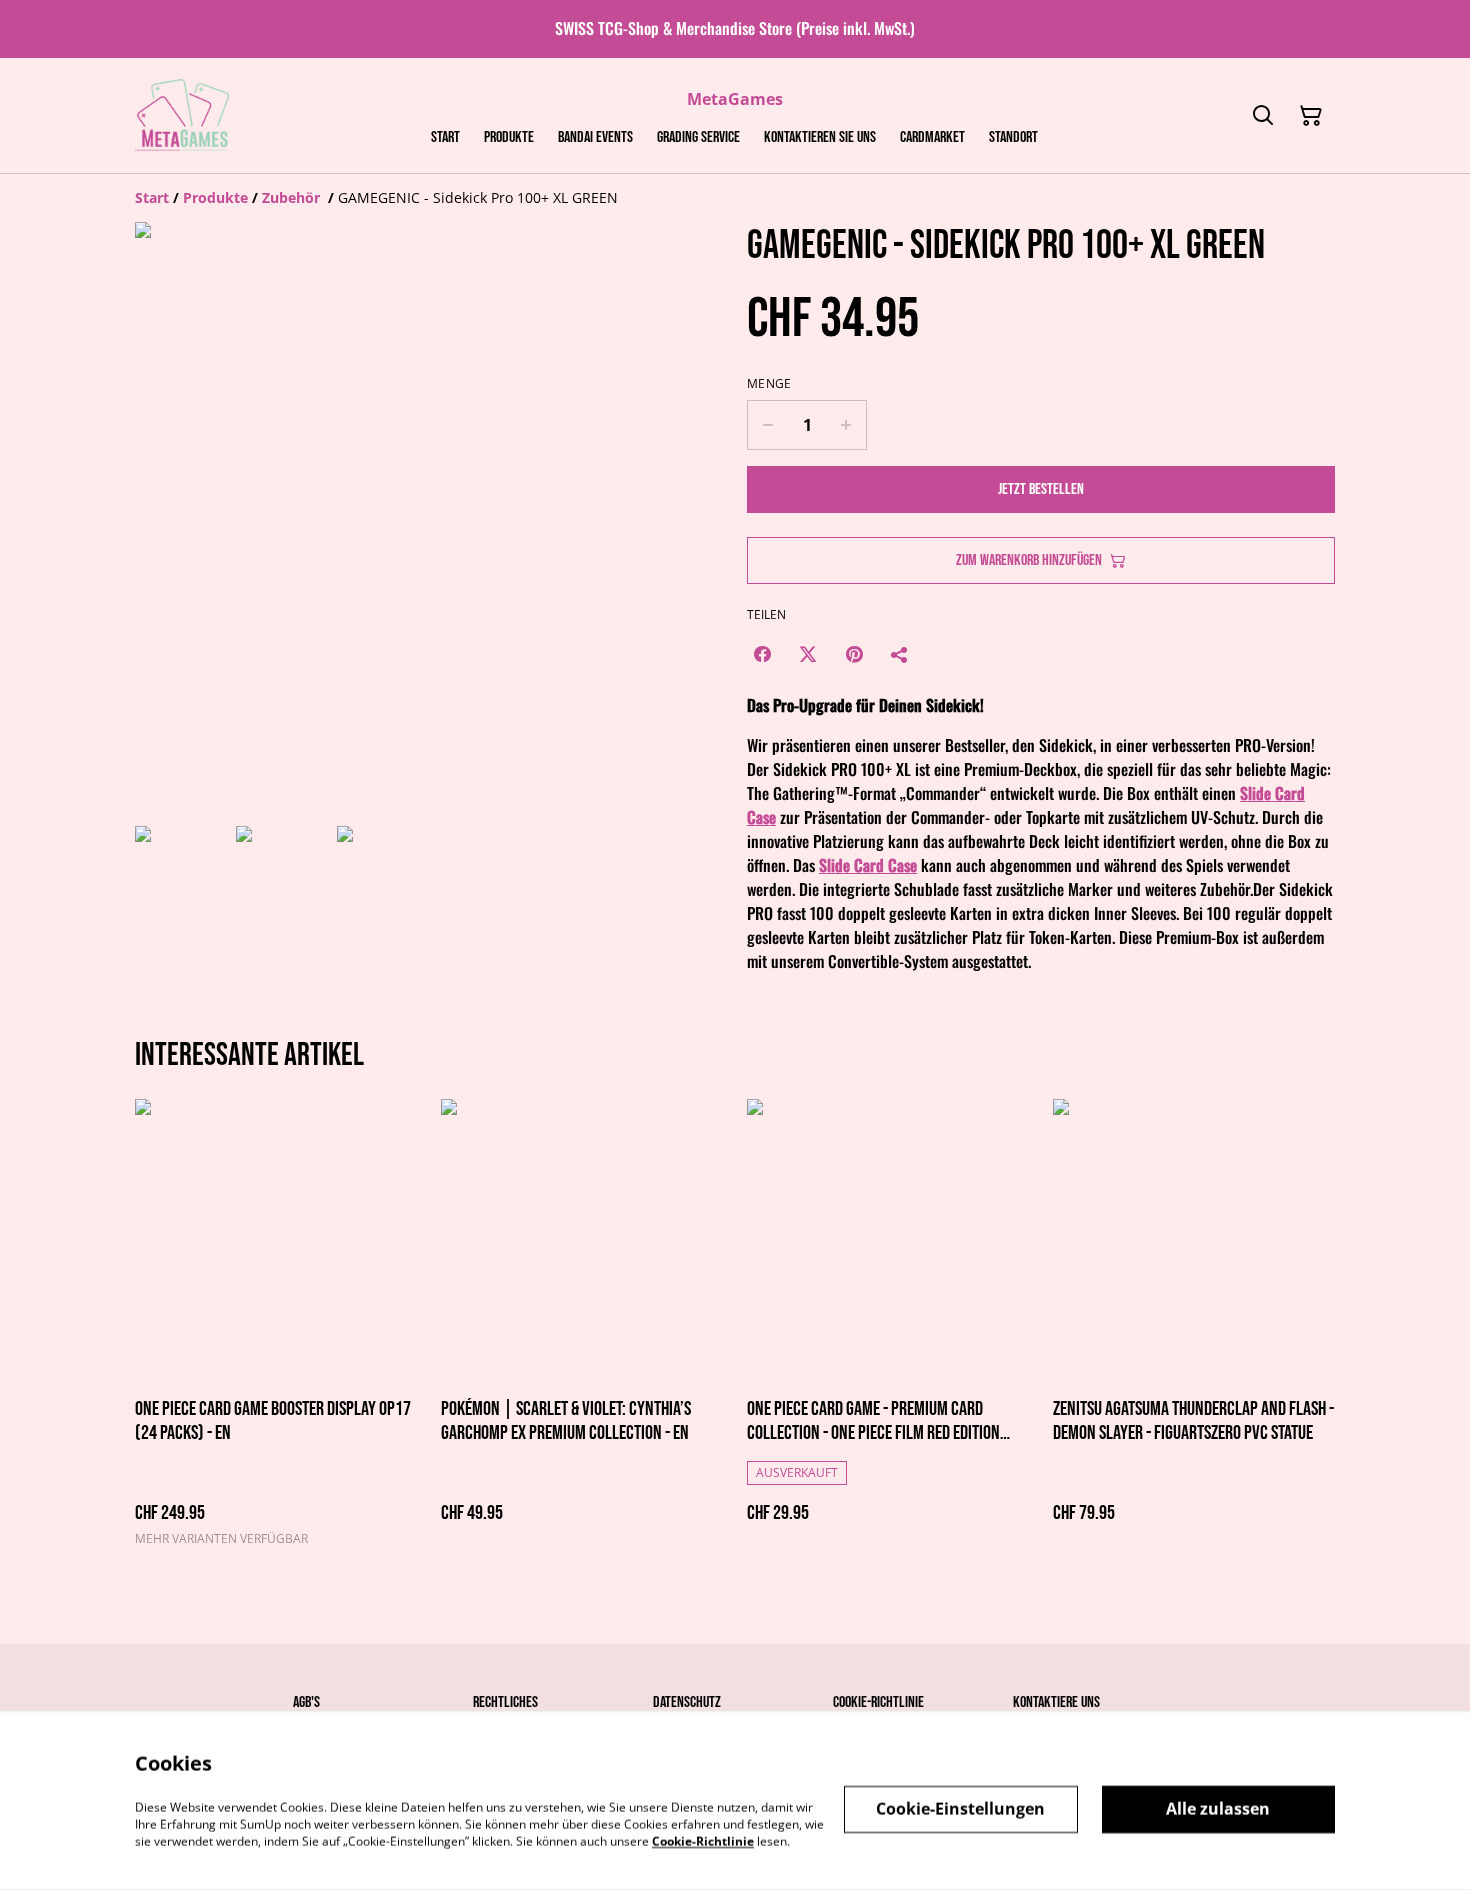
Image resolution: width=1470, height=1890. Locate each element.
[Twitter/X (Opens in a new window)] (808, 654)
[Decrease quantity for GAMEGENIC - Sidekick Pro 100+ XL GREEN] (767, 425)
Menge (769, 384)
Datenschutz (687, 1702)
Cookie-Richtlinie (878, 1702)
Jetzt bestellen (1041, 489)
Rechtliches (505, 1702)
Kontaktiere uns (1056, 1702)
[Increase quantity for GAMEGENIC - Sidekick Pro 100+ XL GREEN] (846, 425)
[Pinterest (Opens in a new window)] (854, 654)
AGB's (306, 1702)
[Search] (1263, 116)
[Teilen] (900, 654)
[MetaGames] (183, 116)
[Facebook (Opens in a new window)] (762, 654)
